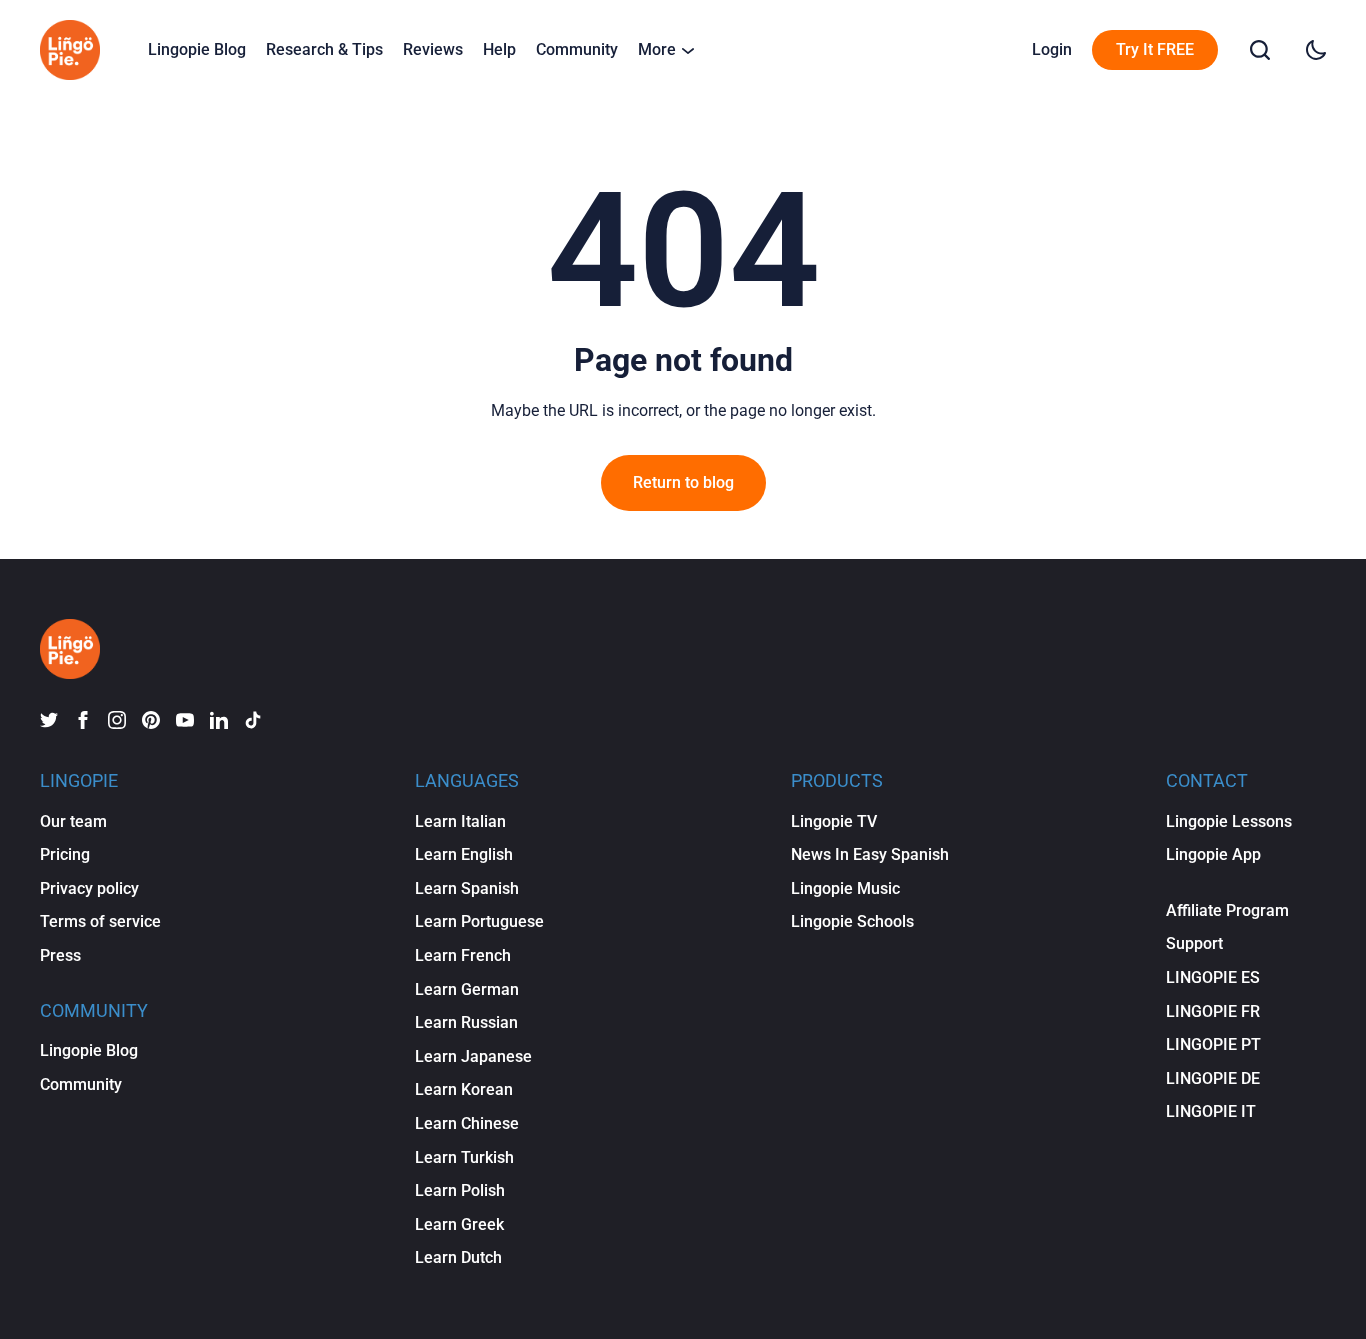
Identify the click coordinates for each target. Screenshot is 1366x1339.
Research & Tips (324, 49)
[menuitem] (197, 50)
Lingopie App (1213, 854)
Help (499, 49)
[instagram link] (117, 720)
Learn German (467, 989)
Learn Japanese (473, 1056)
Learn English (464, 854)
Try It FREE (1155, 49)
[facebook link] (83, 720)
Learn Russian (466, 1022)
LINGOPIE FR (1213, 1011)
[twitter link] (49, 720)
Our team (73, 821)
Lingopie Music (845, 888)
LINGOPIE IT (1211, 1111)
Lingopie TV (834, 821)
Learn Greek (459, 1224)
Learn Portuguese (479, 921)
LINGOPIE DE (1213, 1078)
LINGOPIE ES (1213, 977)
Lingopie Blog (197, 49)
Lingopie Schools (852, 921)
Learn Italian (460, 821)
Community (577, 49)
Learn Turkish (464, 1157)
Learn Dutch (458, 1257)
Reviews (433, 49)
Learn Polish (460, 1190)
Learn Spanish (467, 888)
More (657, 49)
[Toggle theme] (1316, 50)
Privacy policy (89, 888)
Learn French (463, 955)
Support (1194, 943)
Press (60, 955)
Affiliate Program (1227, 910)
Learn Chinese (467, 1123)
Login (1052, 49)
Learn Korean (464, 1089)
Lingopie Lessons (1229, 821)
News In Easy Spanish (870, 854)
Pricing (65, 854)
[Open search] (1260, 50)
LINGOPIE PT (1213, 1044)
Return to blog (683, 482)
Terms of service (100, 921)
